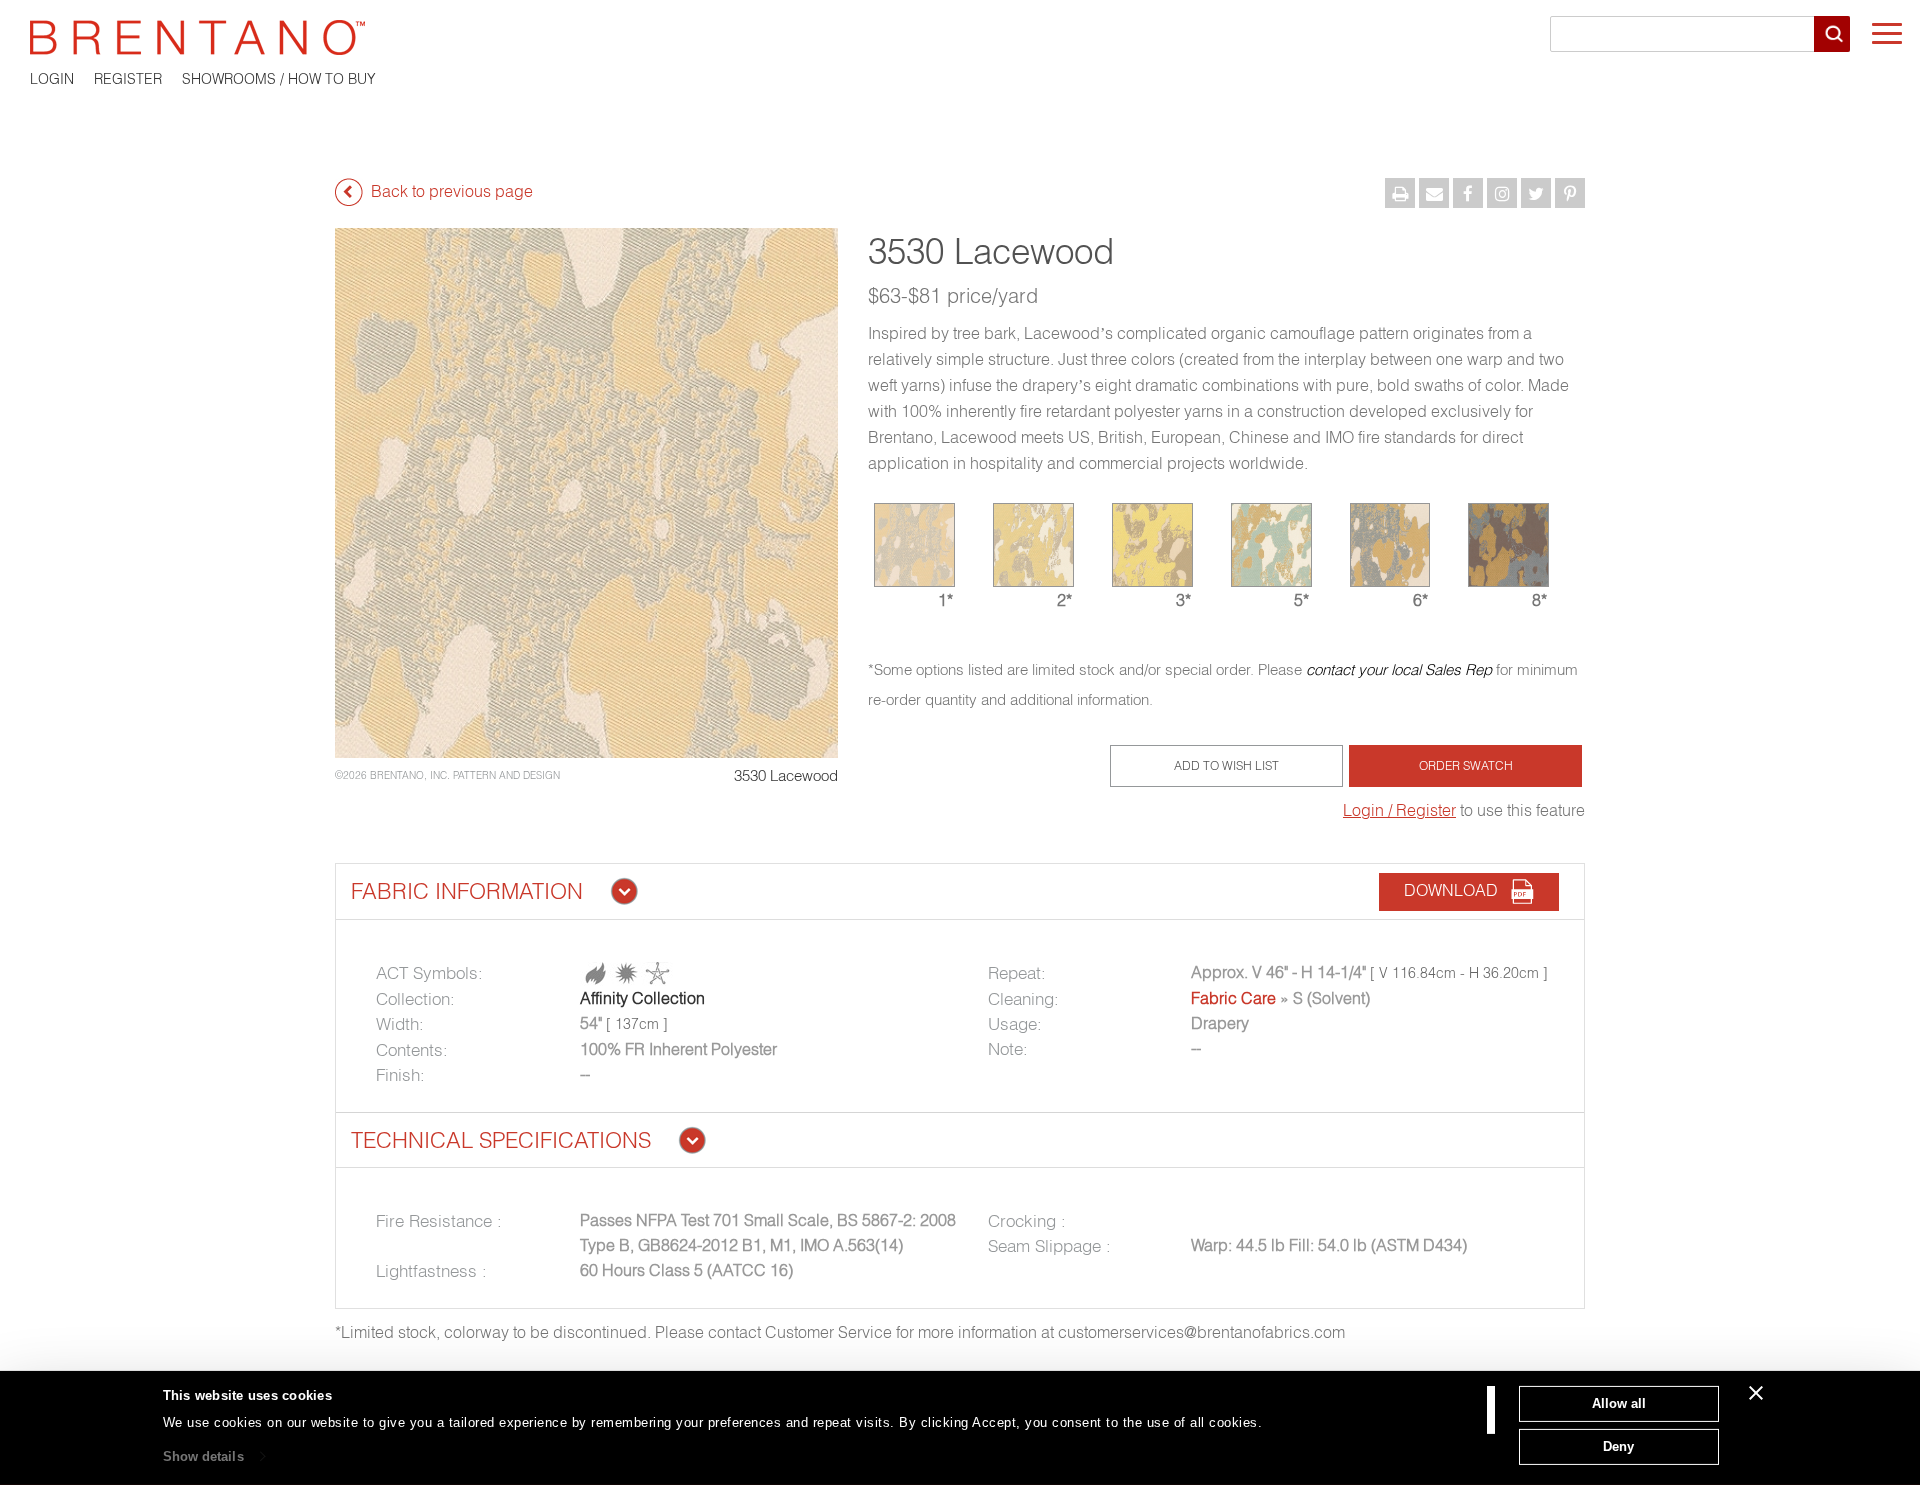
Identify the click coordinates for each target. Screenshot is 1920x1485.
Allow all (1619, 1403)
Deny (1618, 1445)
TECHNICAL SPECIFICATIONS (501, 1140)
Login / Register (1399, 810)
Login (52, 79)
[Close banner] (1756, 1393)
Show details (203, 1456)
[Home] (960, 37)
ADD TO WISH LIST (1226, 765)
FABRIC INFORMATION (467, 891)
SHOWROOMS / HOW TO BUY (279, 79)
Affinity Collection (642, 998)
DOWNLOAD (1457, 891)
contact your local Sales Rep (1399, 669)
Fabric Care (1233, 998)
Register (128, 79)
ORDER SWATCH (1466, 765)
